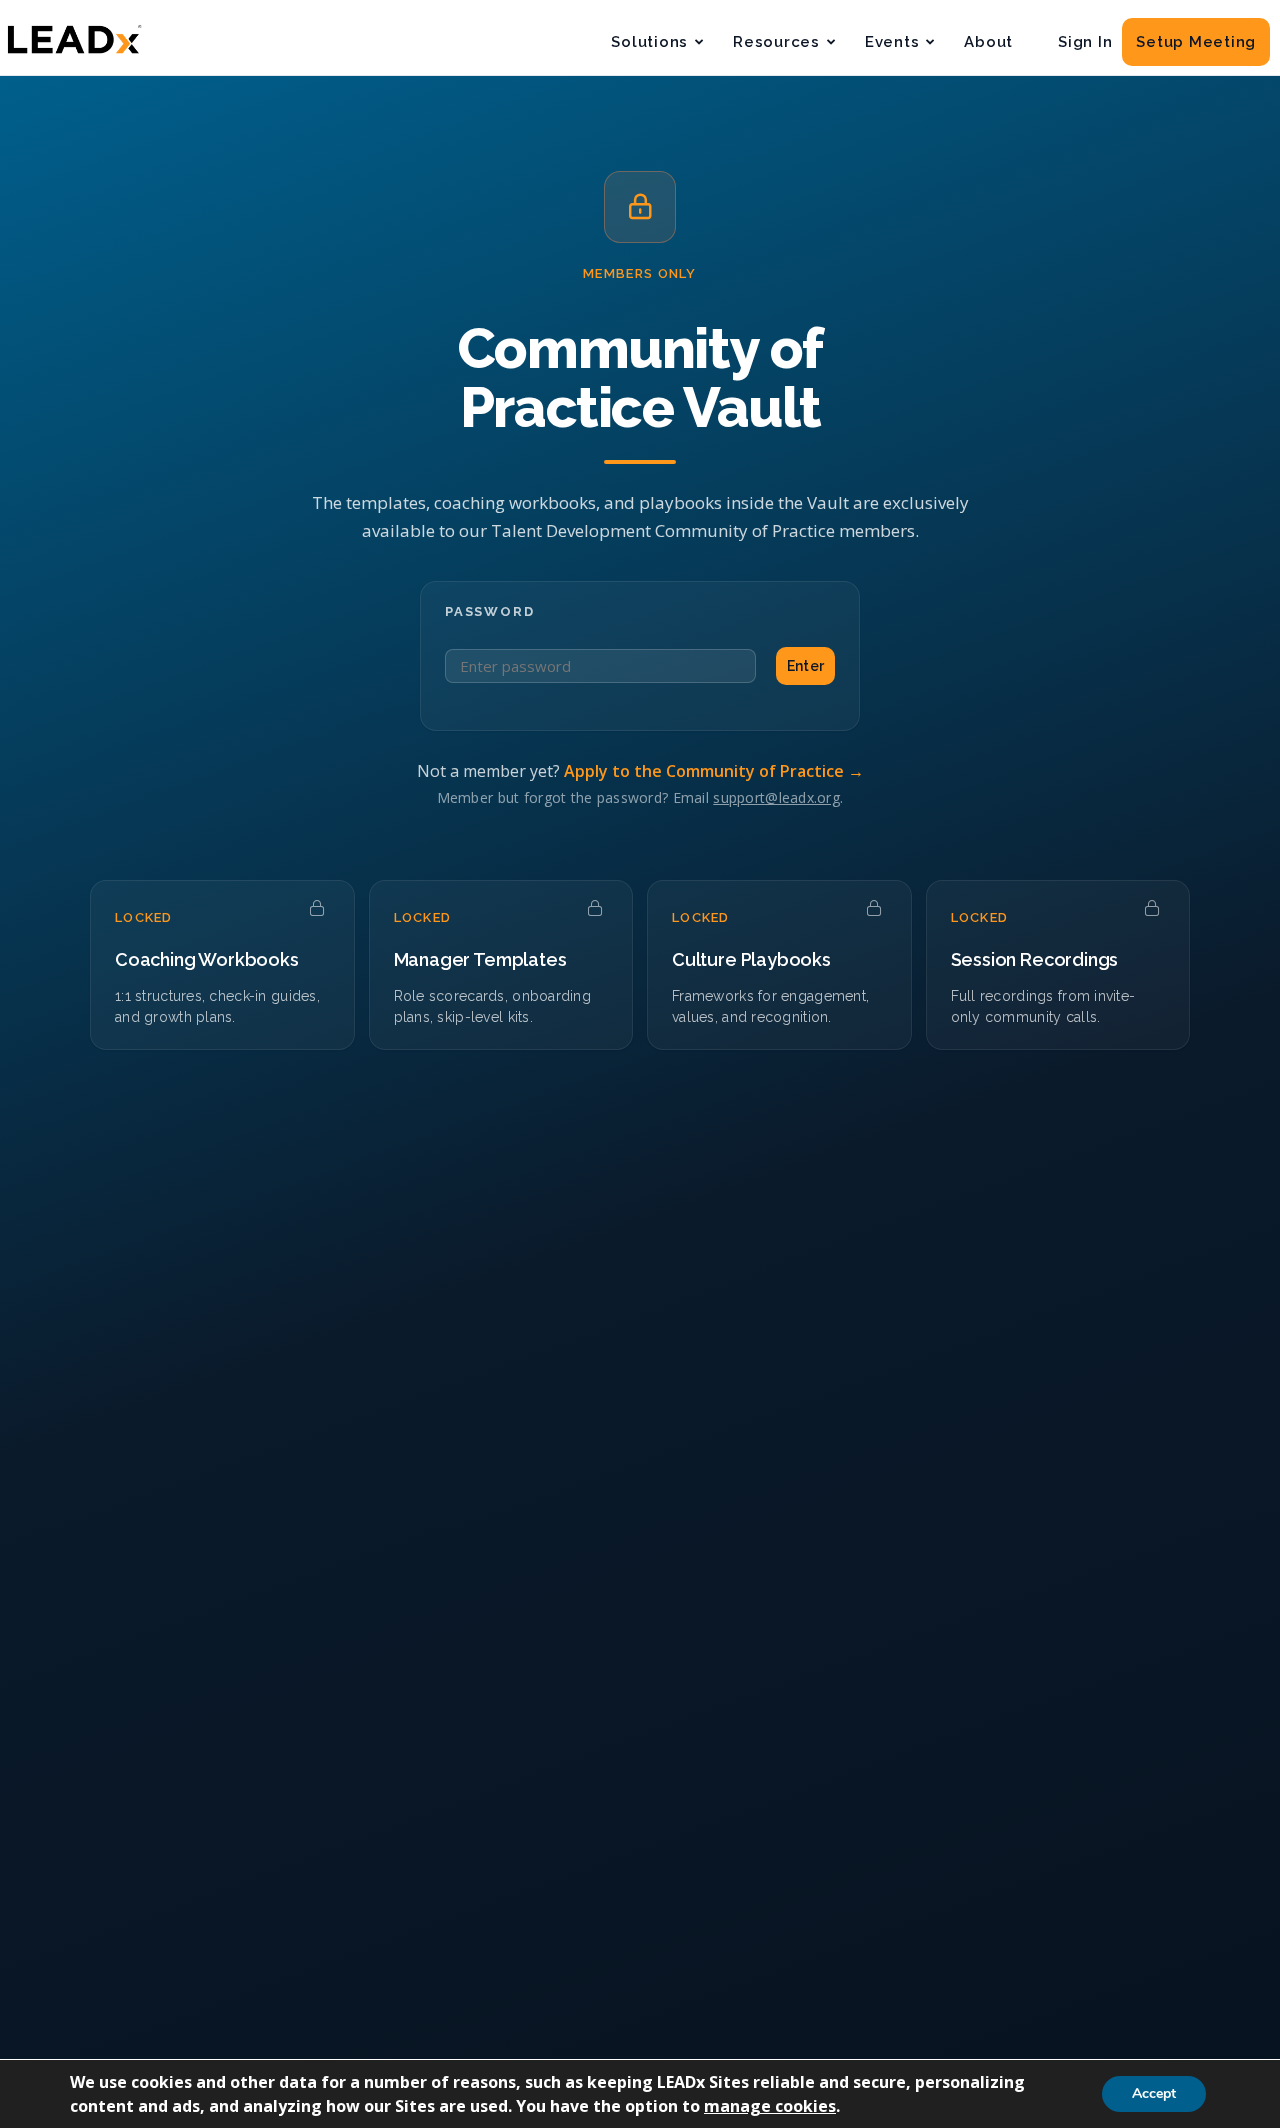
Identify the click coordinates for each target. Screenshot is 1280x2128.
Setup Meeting (1196, 42)
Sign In (1085, 42)
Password (490, 611)
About (988, 42)
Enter (805, 666)
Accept (1154, 2093)
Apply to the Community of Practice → (714, 771)
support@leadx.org (776, 797)
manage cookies (770, 2106)
